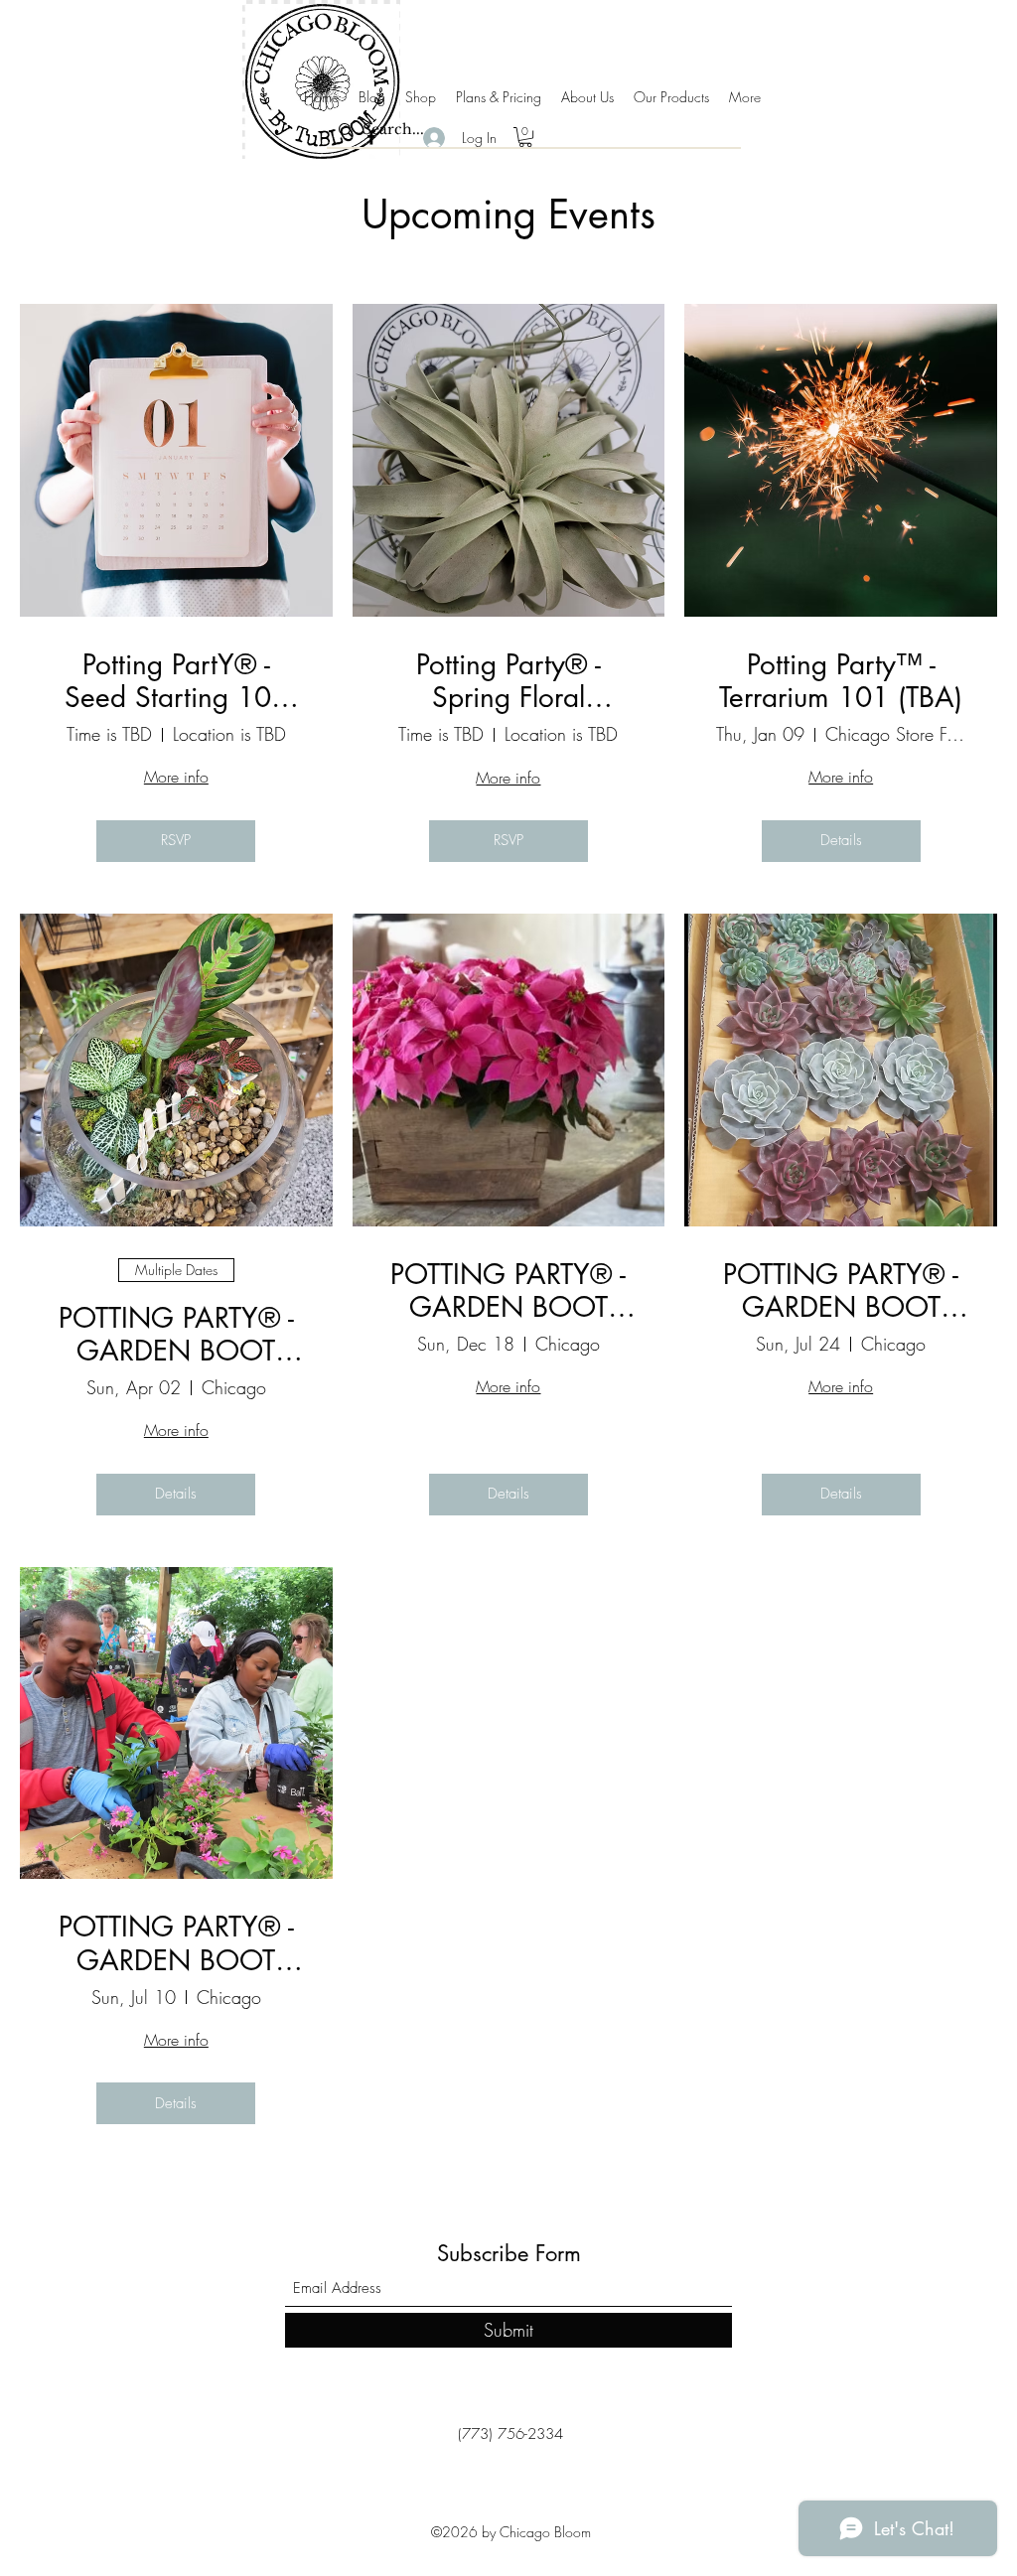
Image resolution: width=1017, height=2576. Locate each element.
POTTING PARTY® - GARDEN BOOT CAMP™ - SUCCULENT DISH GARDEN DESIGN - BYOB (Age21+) (841, 1291)
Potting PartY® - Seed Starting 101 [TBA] (176, 682)
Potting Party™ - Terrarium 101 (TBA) (841, 682)
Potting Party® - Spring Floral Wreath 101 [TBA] (508, 682)
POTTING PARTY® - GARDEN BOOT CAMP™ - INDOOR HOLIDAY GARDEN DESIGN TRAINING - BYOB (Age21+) (508, 1291)
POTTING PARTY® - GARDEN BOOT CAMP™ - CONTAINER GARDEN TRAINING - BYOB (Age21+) (176, 1944)
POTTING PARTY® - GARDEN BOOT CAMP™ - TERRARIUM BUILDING (176, 1335)
